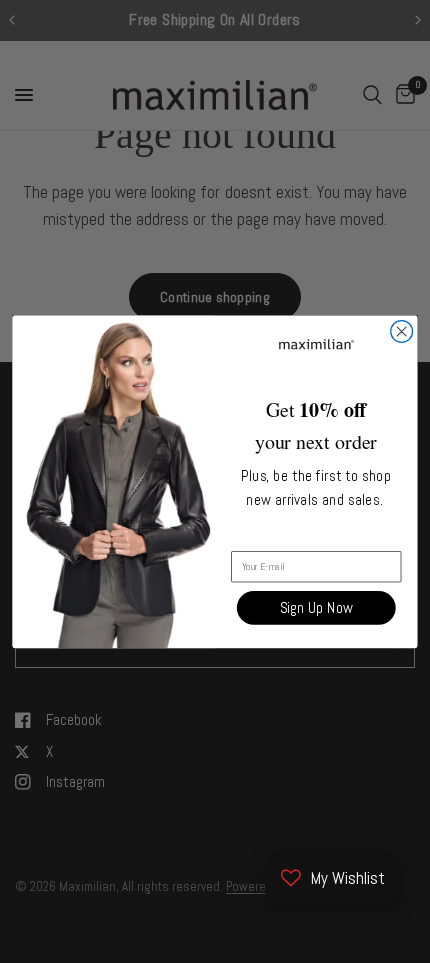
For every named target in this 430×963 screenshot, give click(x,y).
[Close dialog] (402, 331)
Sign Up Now (317, 607)
